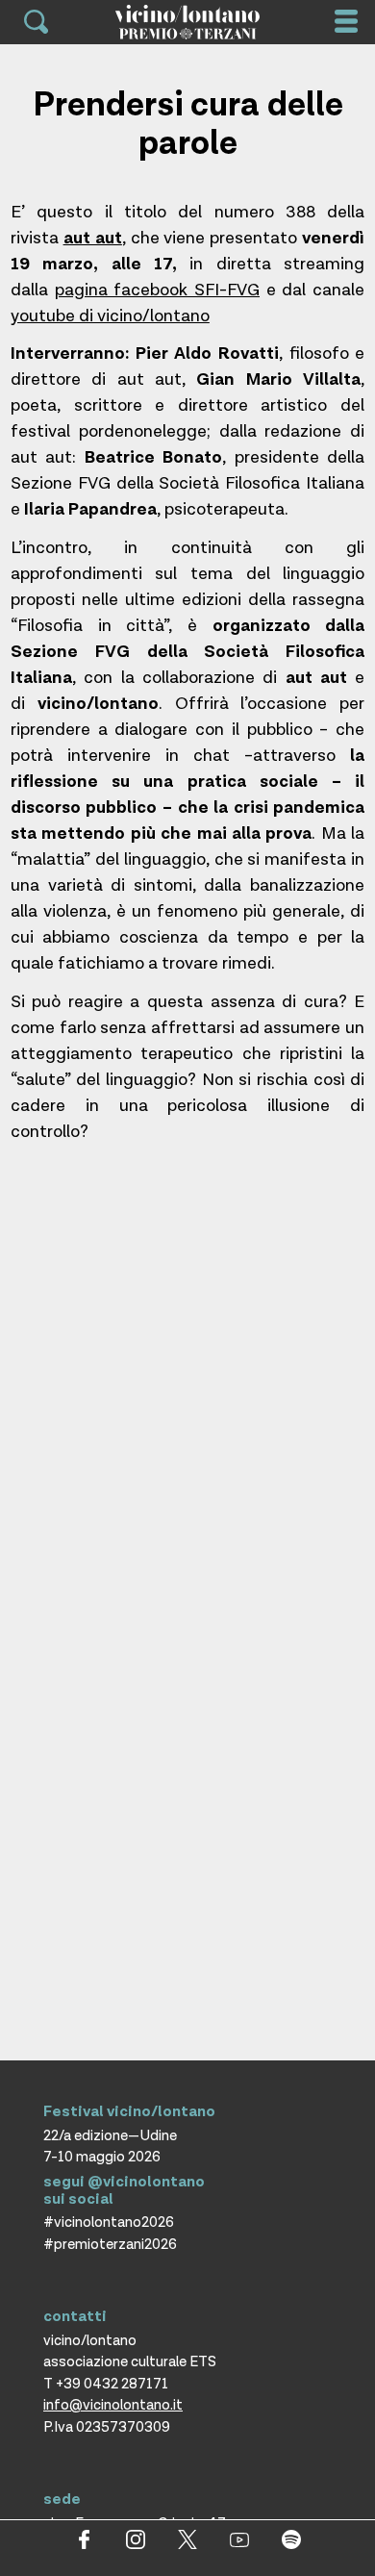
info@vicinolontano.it (113, 2405)
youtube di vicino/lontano (110, 316)
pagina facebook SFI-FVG (157, 290)
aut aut (93, 238)
